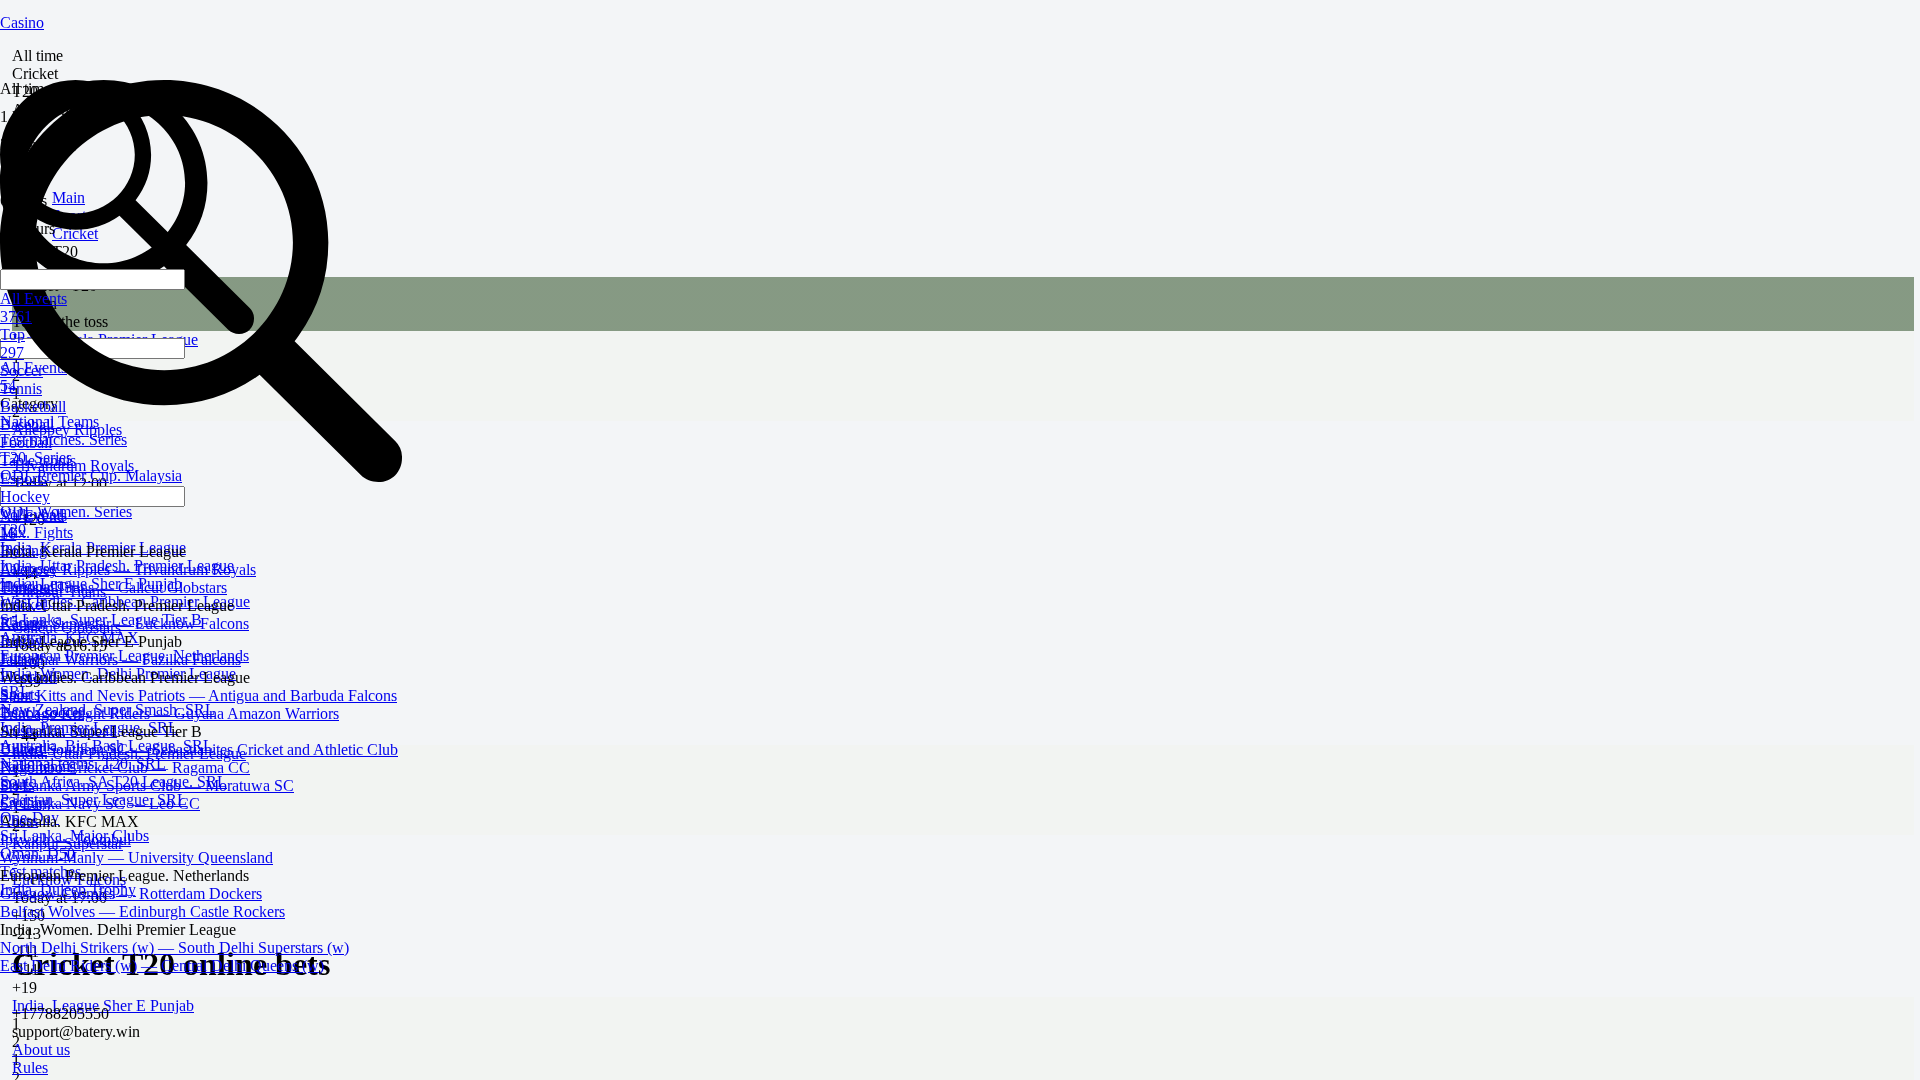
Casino (22, 22)
